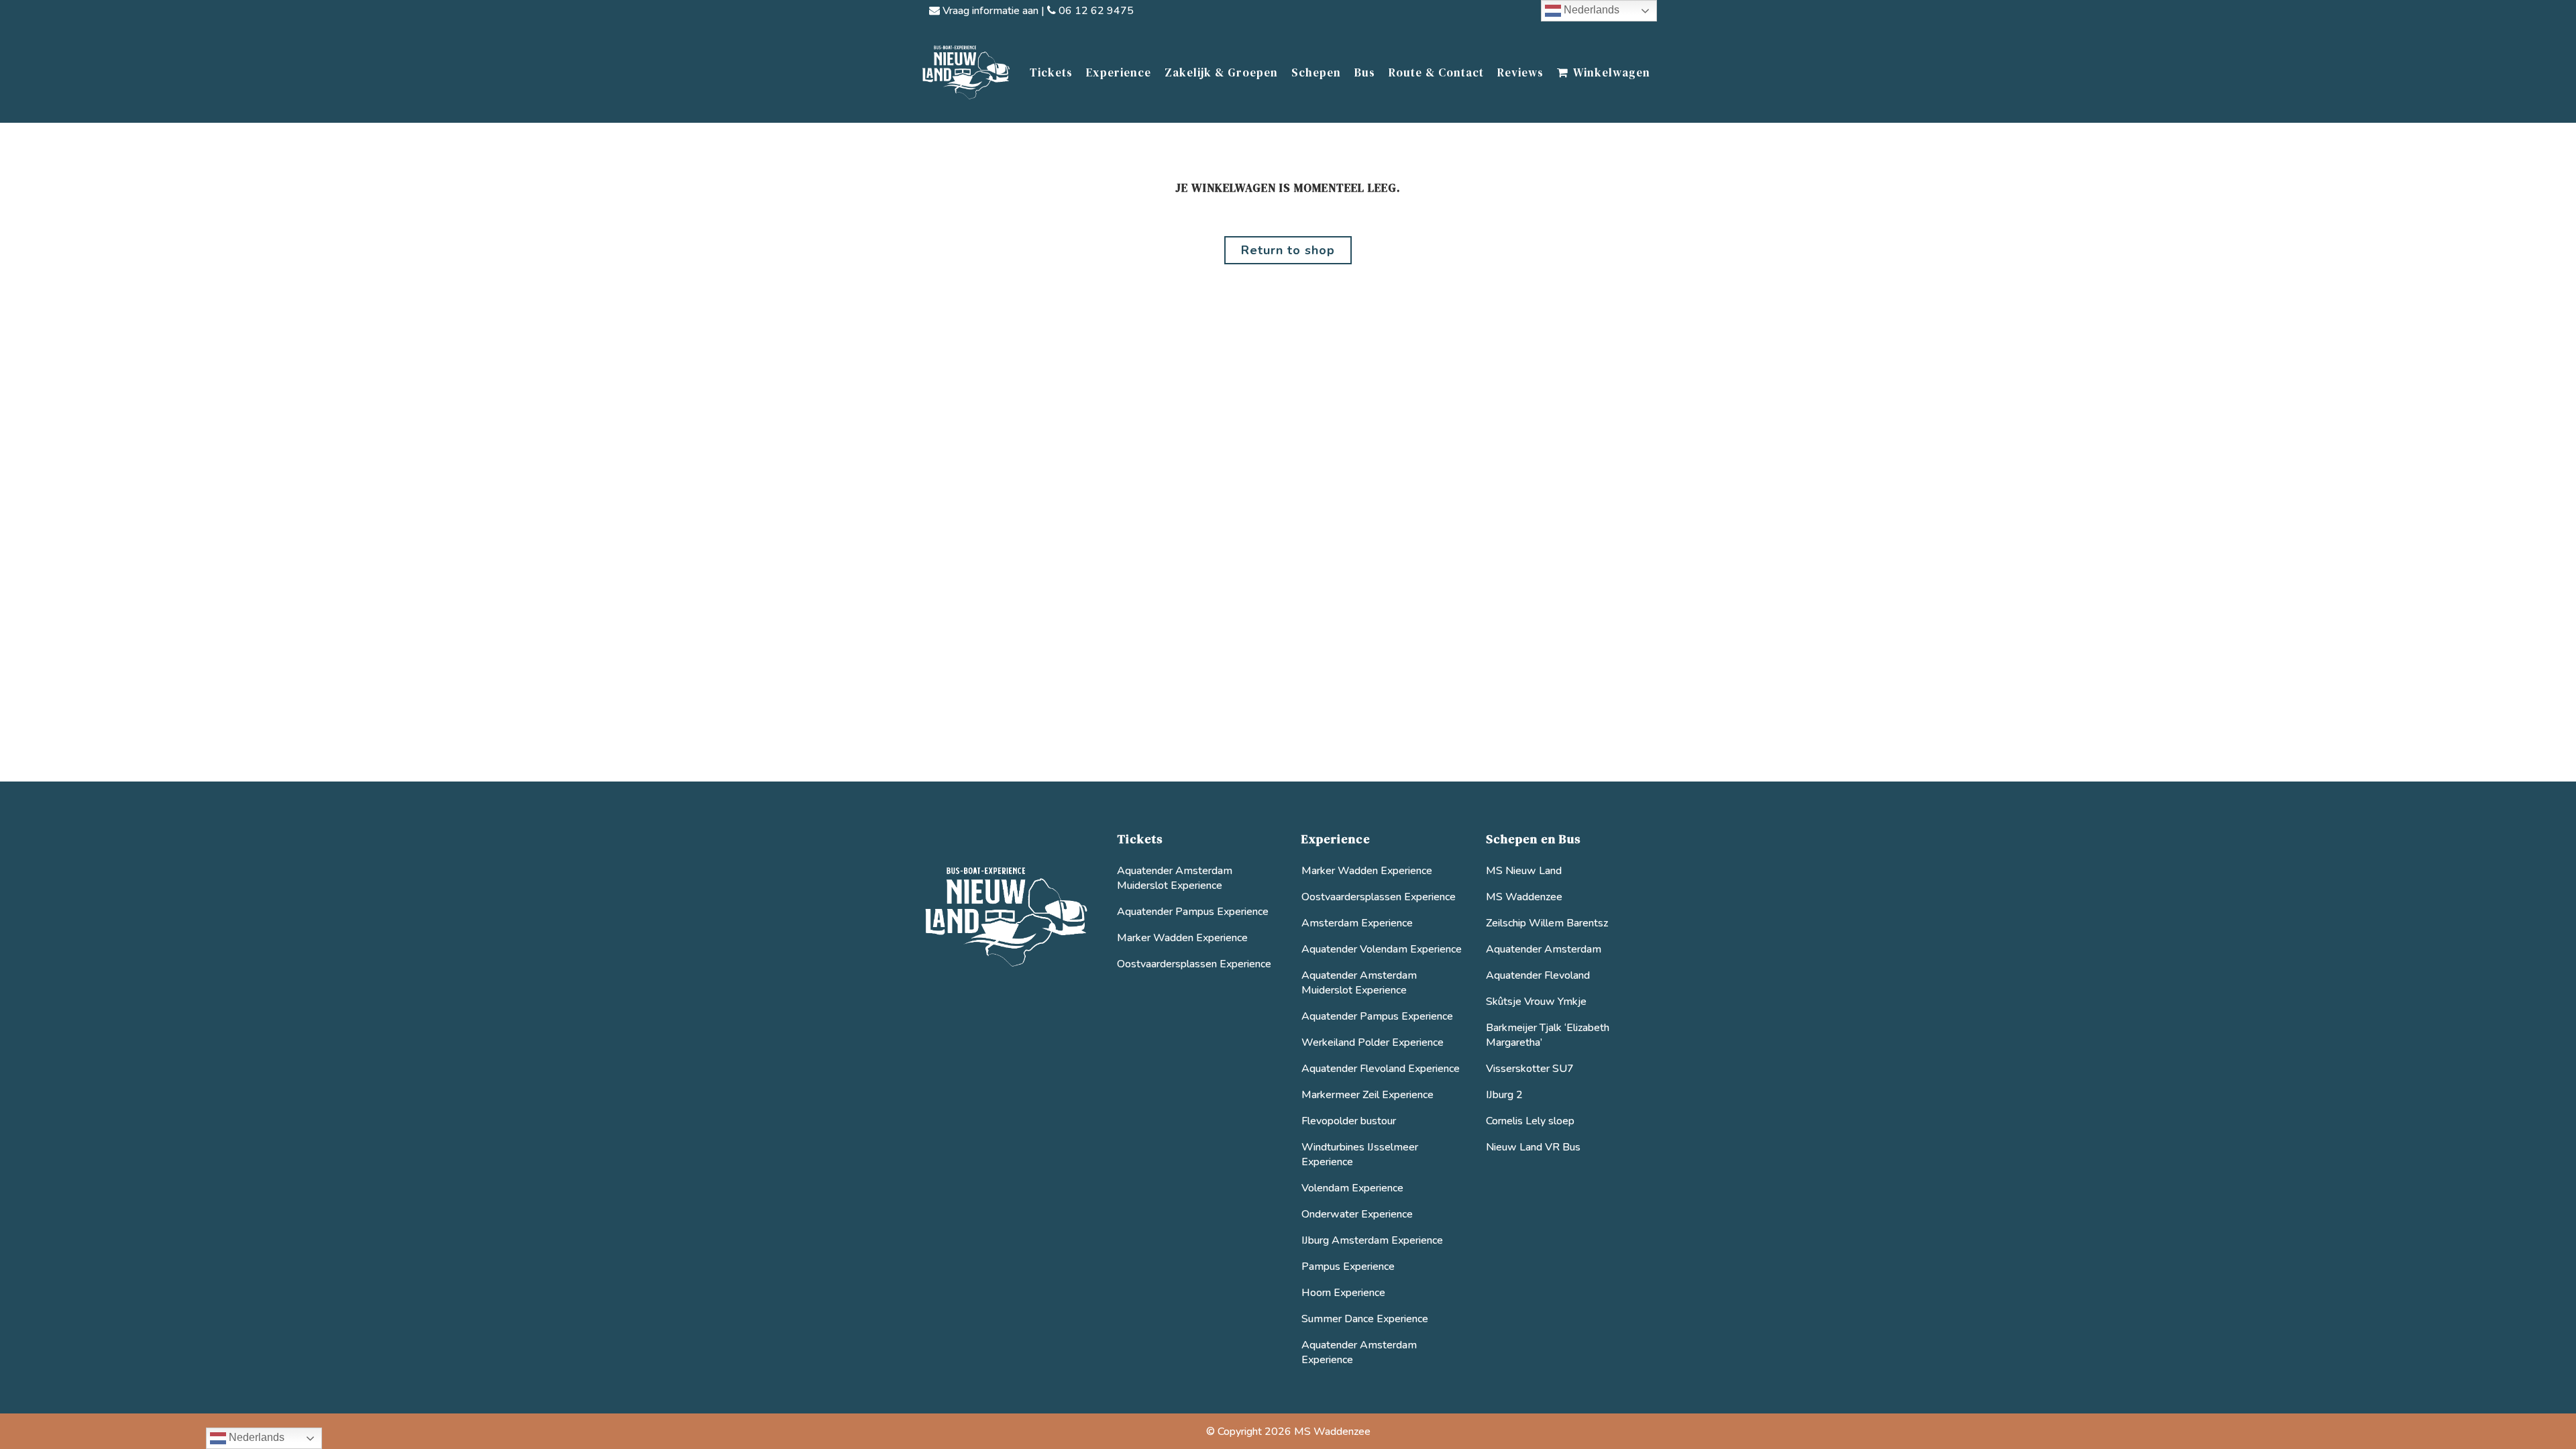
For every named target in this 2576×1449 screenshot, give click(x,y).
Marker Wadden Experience (1182, 938)
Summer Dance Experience (1365, 1319)
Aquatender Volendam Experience (1382, 949)
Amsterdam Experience (1357, 923)
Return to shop (1288, 250)
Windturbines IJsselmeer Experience (1360, 1155)
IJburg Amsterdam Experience (1372, 1240)
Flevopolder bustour (1349, 1121)
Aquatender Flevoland (1538, 975)
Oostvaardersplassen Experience (1194, 964)
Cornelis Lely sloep (1530, 1121)
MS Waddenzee (1524, 897)
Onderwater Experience (1357, 1214)
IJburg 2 (1504, 1095)
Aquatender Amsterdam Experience (1359, 1352)
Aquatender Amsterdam (1544, 949)
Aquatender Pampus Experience (1193, 912)
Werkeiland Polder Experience (1373, 1042)
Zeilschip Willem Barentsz (1547, 923)
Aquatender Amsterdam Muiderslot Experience (1175, 878)
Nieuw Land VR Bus (1533, 1147)
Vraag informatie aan (989, 11)
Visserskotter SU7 (1530, 1069)
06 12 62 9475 (1095, 11)
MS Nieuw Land (1524, 871)
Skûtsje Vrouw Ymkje (1536, 1002)
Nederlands (1590, 10)
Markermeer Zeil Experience (1367, 1095)
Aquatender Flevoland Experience (1381, 1069)
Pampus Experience (1348, 1267)
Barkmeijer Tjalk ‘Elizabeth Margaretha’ (1548, 1035)
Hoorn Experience (1343, 1293)
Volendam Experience (1352, 1188)
